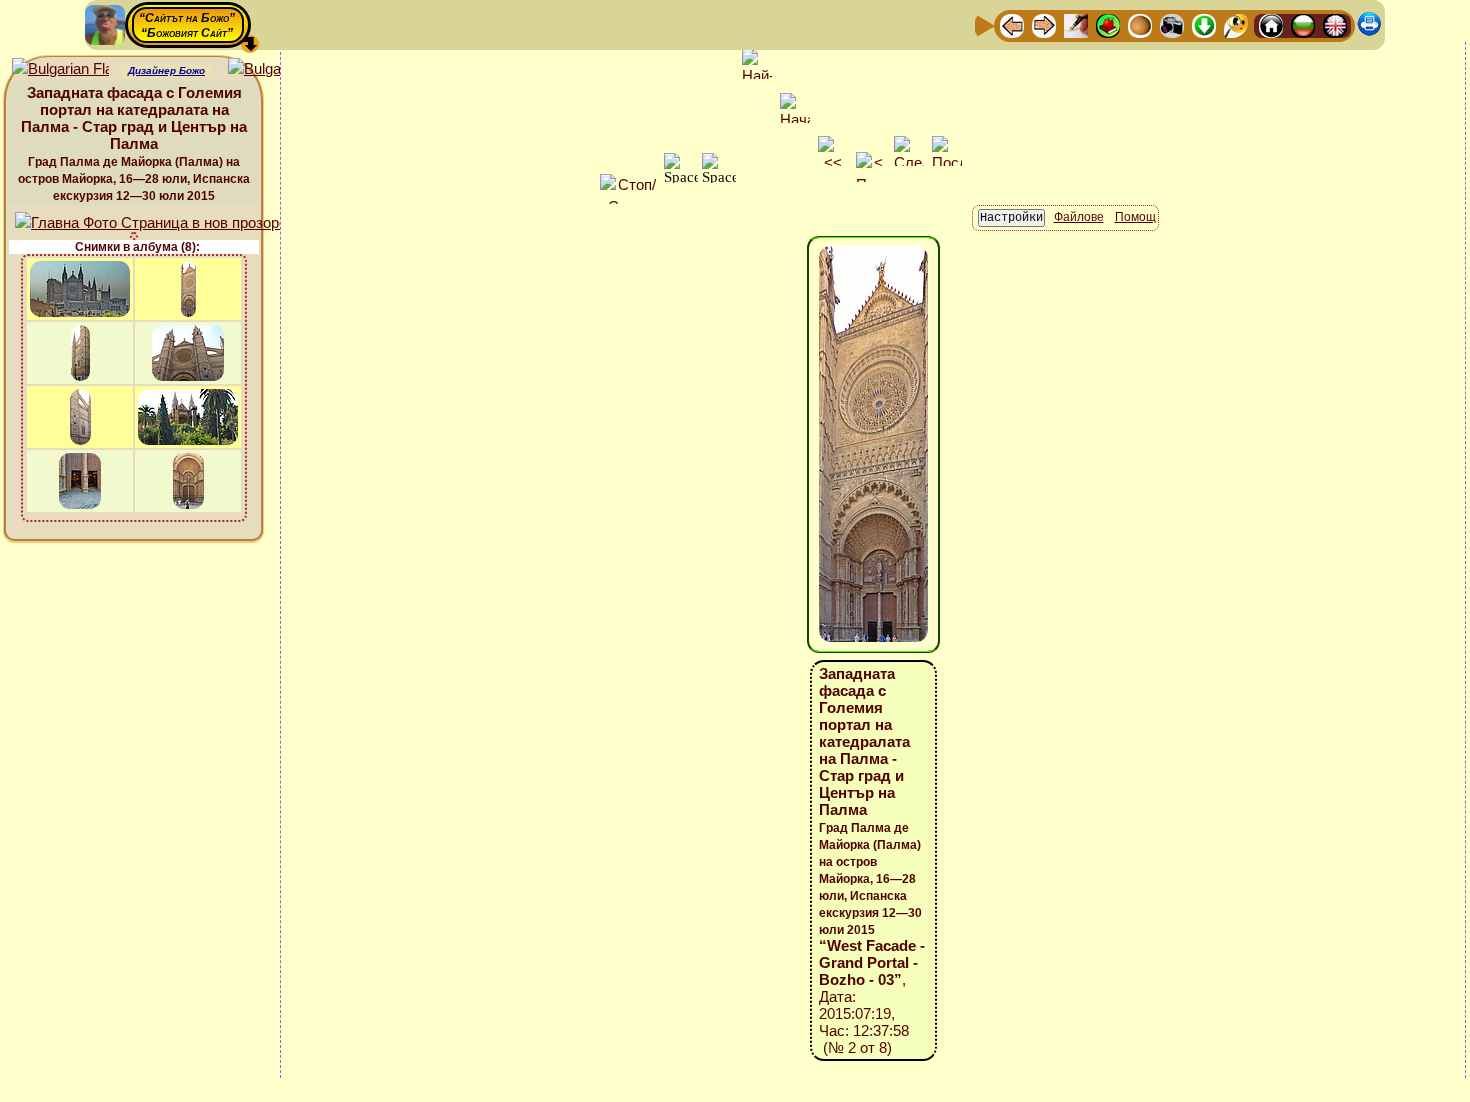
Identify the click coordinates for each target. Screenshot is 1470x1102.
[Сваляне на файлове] (1204, 24)
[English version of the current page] (60, 69)
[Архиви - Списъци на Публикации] (1076, 24)
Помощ (1135, 217)
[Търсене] (1236, 24)
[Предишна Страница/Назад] (1012, 24)
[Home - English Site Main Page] (1335, 24)
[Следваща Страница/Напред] (1044, 24)
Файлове (1079, 217)
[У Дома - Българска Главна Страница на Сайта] (1303, 24)
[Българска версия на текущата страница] (276, 69)
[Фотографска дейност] (1172, 24)
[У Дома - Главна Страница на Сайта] (1271, 24)
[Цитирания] (1108, 24)
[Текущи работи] (1140, 24)
